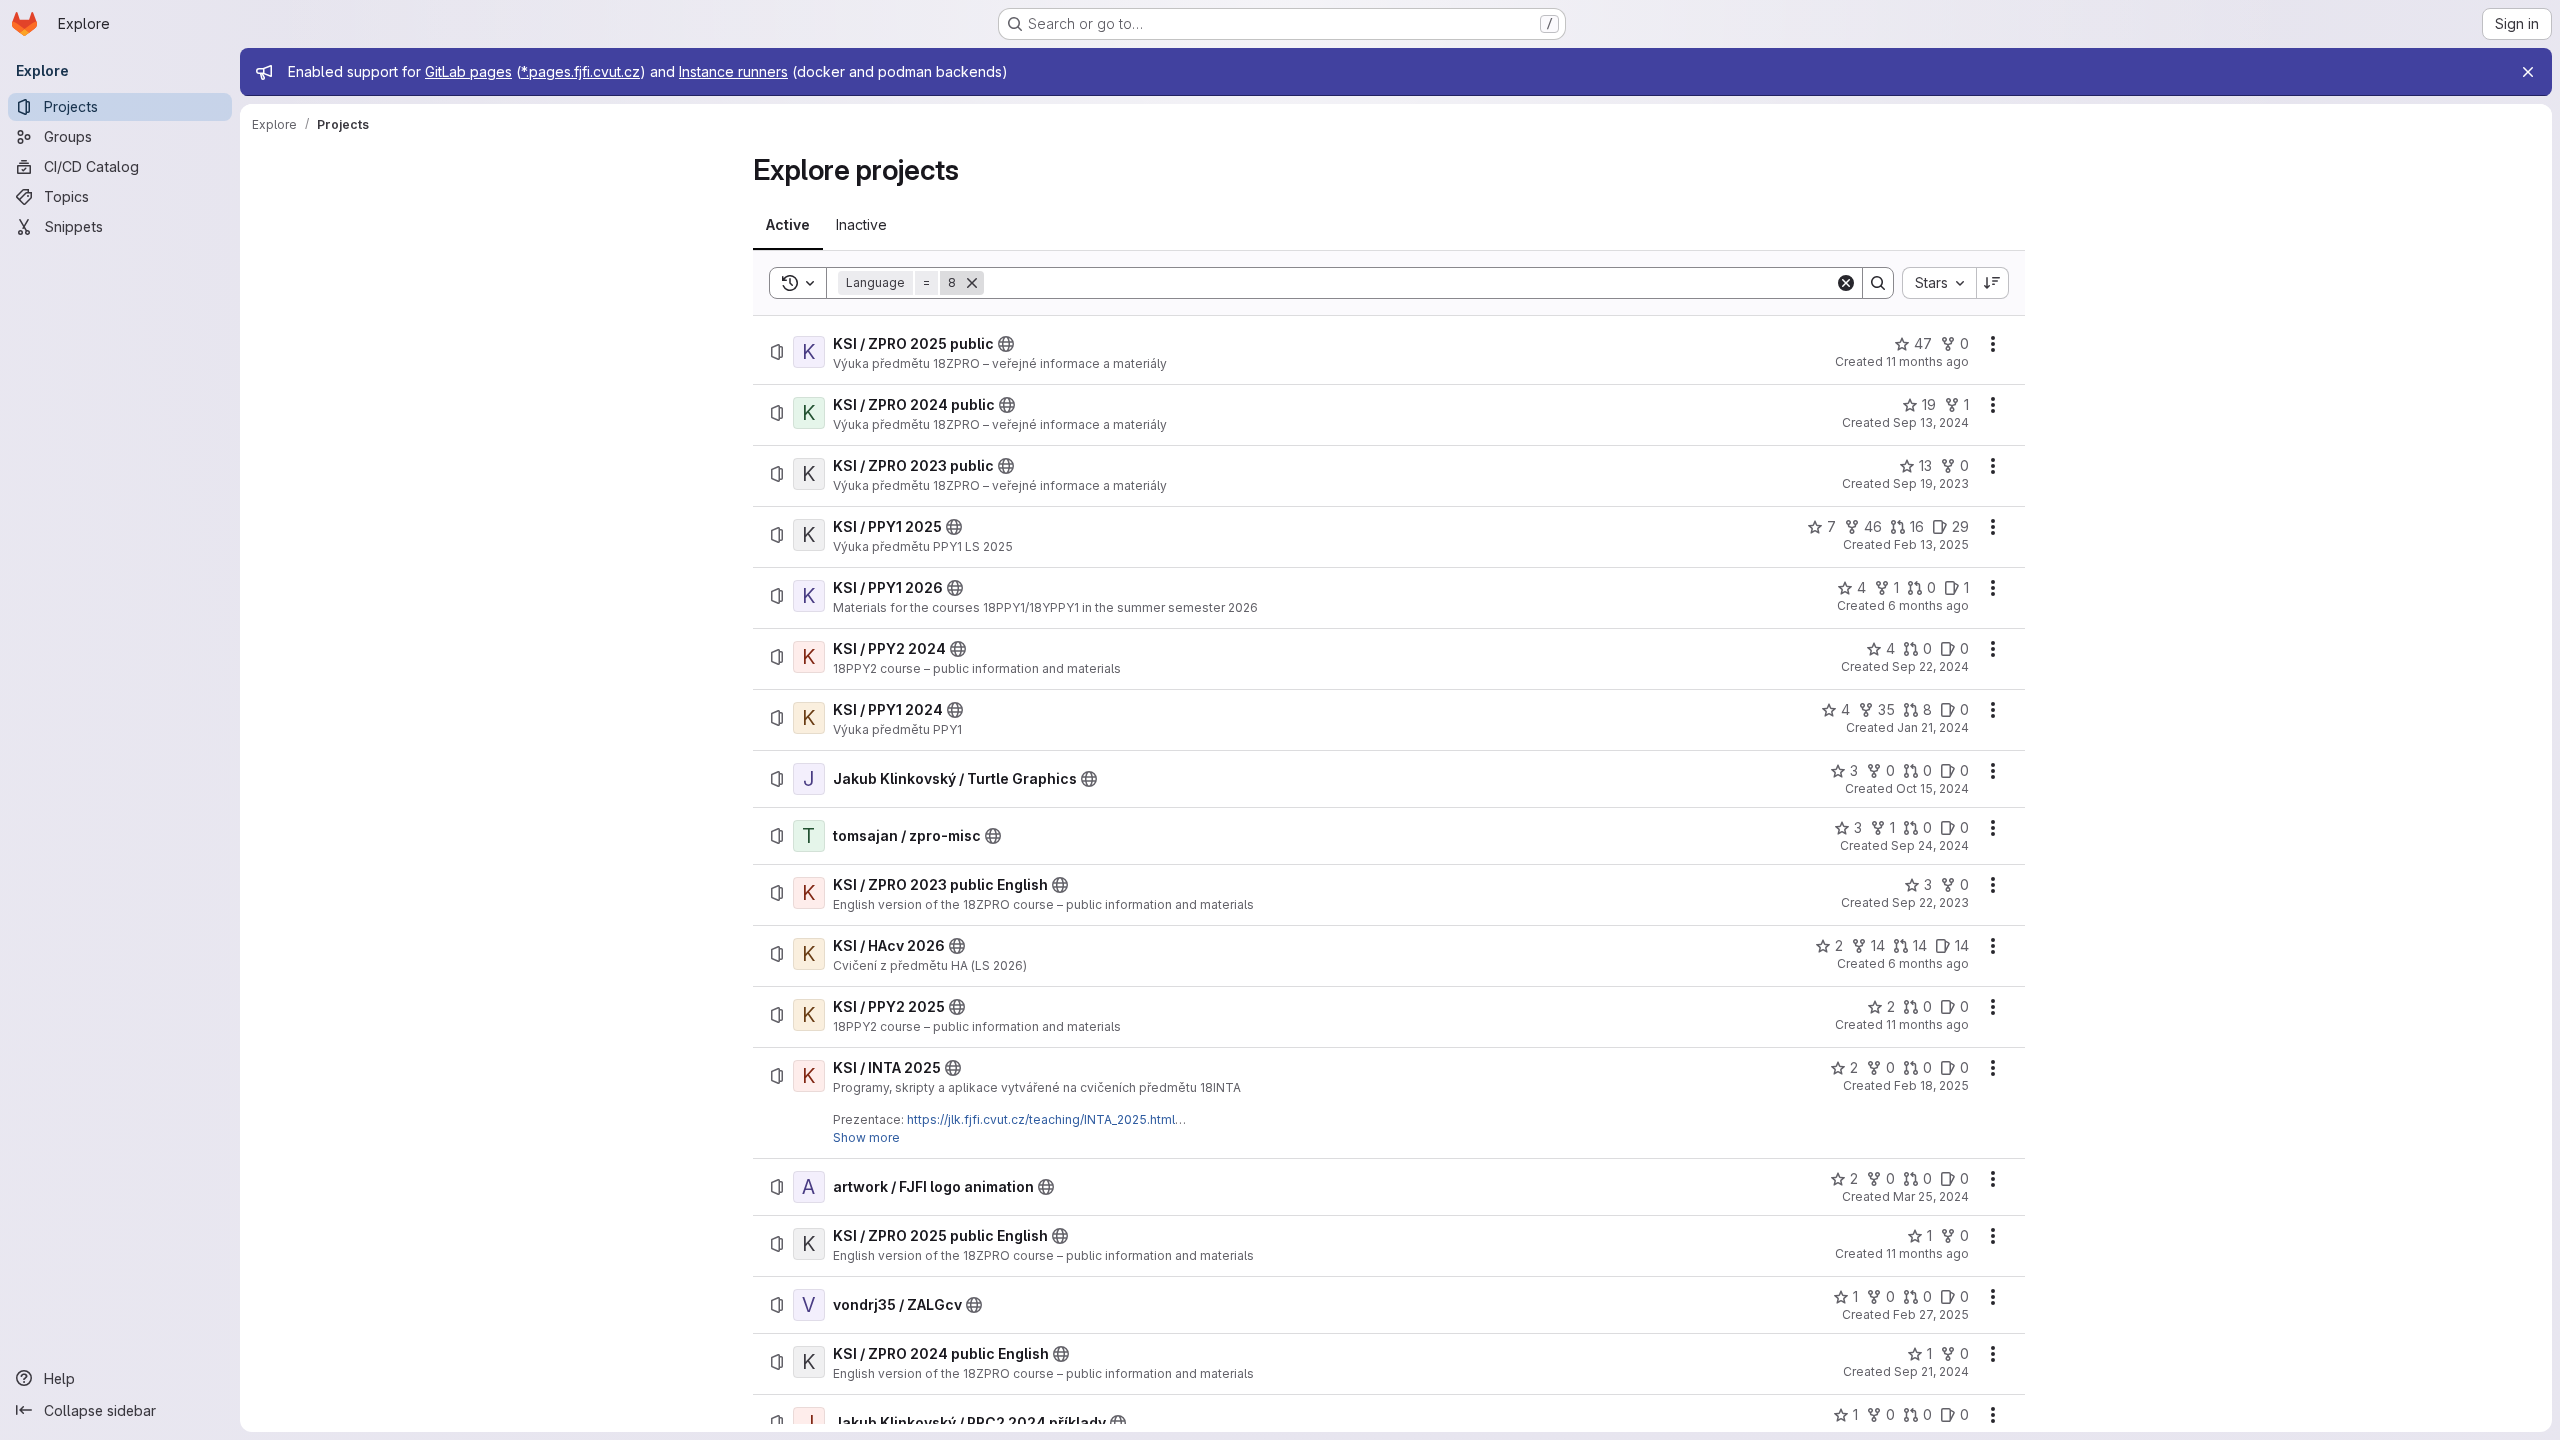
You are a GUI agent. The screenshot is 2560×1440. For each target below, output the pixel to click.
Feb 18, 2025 (1931, 1085)
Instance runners (733, 71)
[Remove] (972, 283)
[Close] (2528, 72)
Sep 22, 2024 (1930, 666)
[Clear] (1846, 283)
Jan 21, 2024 (1933, 727)
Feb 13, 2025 (1931, 544)
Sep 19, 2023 (1931, 483)
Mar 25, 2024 (1931, 1196)
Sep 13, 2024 (1931, 422)
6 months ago (1928, 605)
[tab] (788, 225)
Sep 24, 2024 (1930, 845)
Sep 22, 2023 (1930, 902)
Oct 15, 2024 (1932, 788)
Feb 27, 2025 (1931, 1314)
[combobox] (1939, 283)
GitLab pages (468, 71)
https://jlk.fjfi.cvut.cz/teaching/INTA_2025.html (1041, 1119)
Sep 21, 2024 (1931, 1371)
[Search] (1878, 283)
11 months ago (1927, 361)
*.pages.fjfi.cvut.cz (580, 71)
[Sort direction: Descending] (1993, 283)
